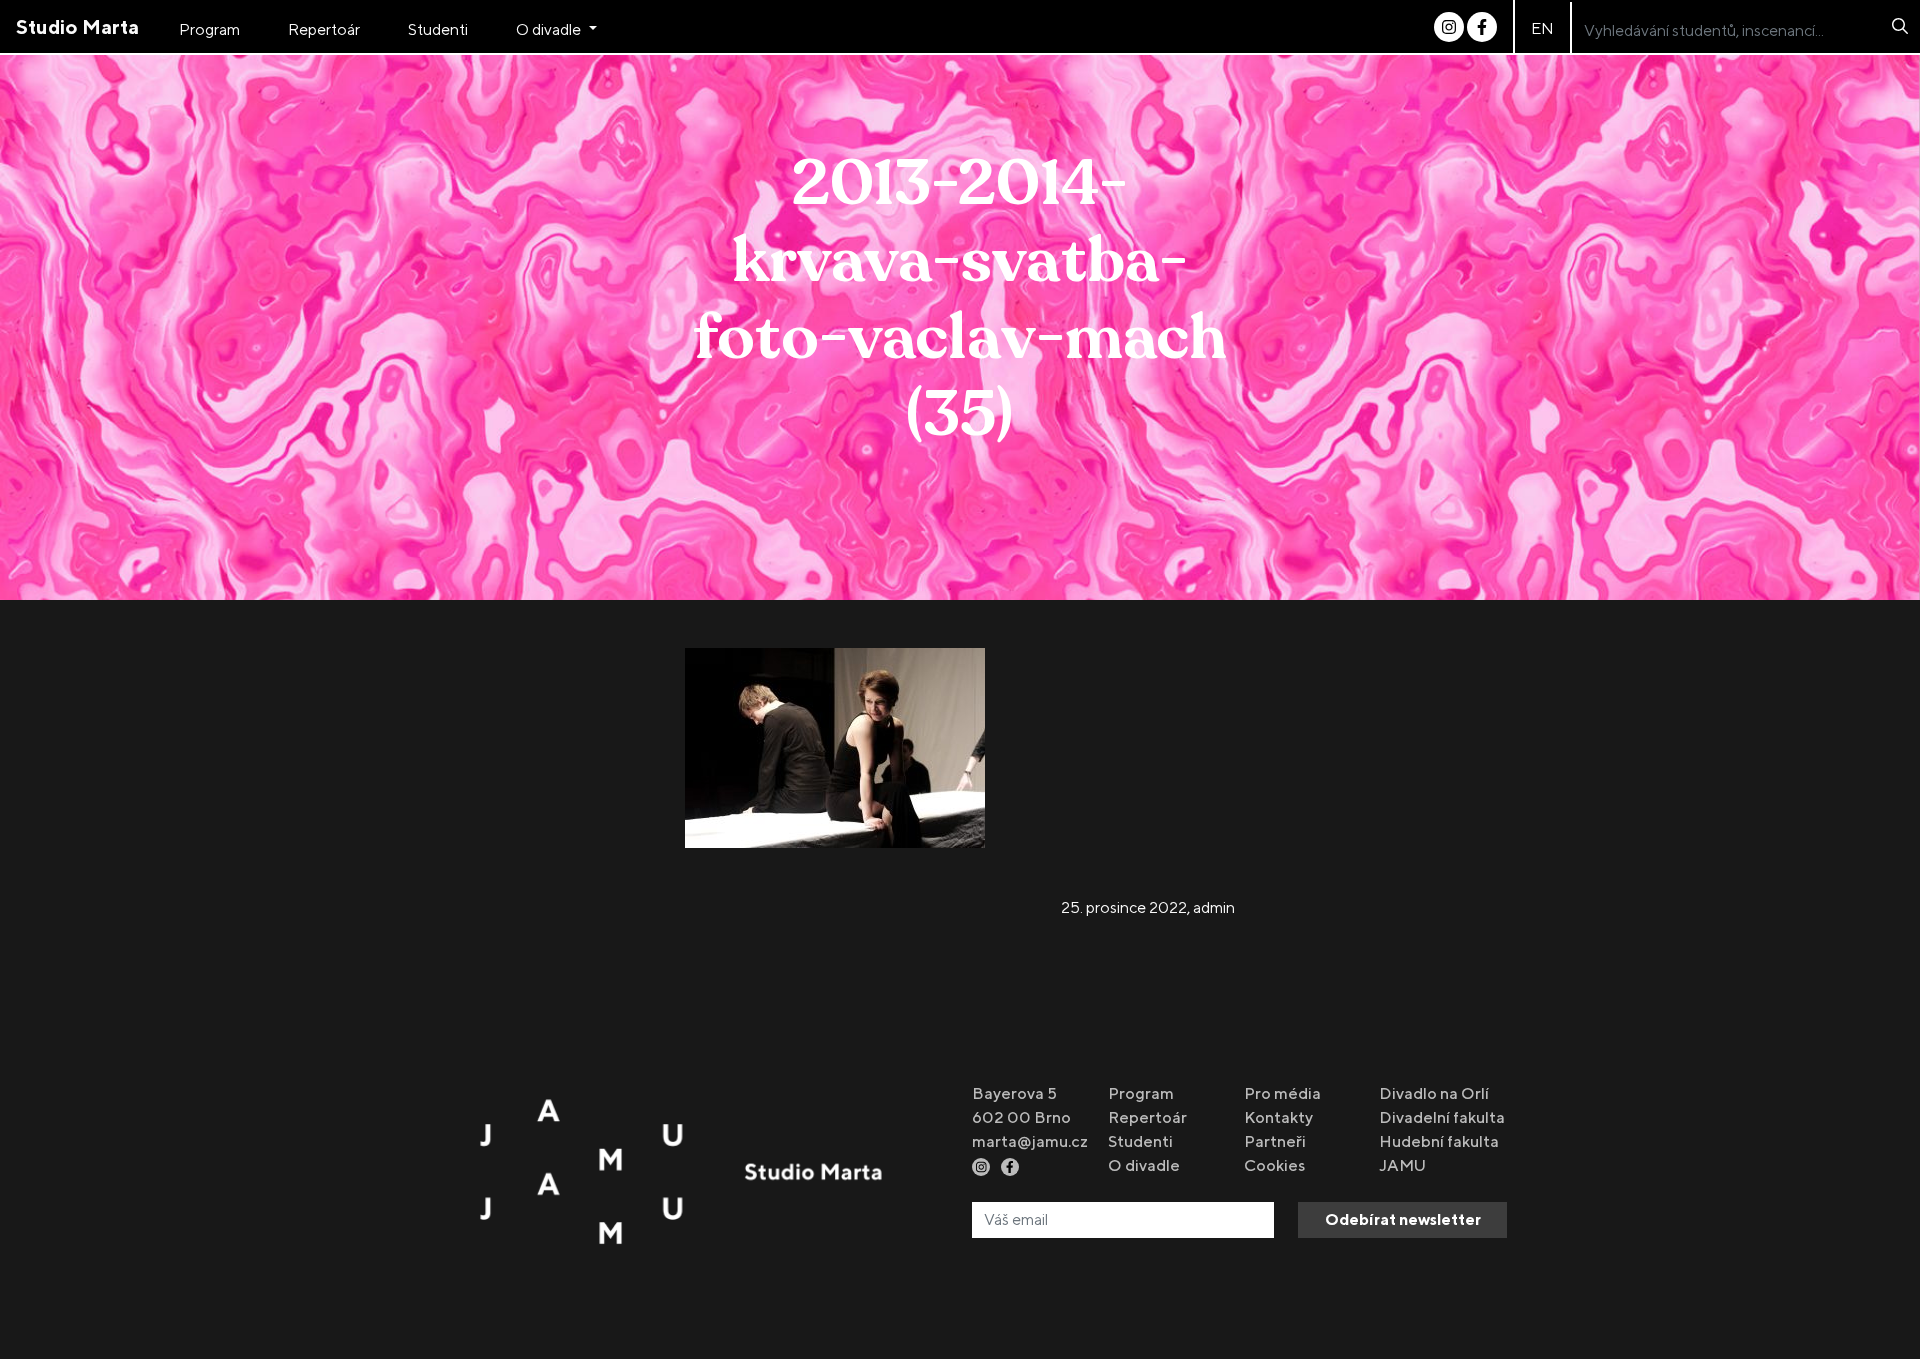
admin (1214, 907)
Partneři (1275, 1141)
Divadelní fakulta (1442, 1117)
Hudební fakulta (1439, 1141)
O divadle (550, 29)
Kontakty (1278, 1117)
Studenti (438, 29)
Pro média (1282, 1093)
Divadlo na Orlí (1434, 1093)
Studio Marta (77, 26)
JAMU (1402, 1165)
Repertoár (324, 29)
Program (209, 29)
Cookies (1274, 1165)
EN (1542, 28)
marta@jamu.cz (1030, 1141)
